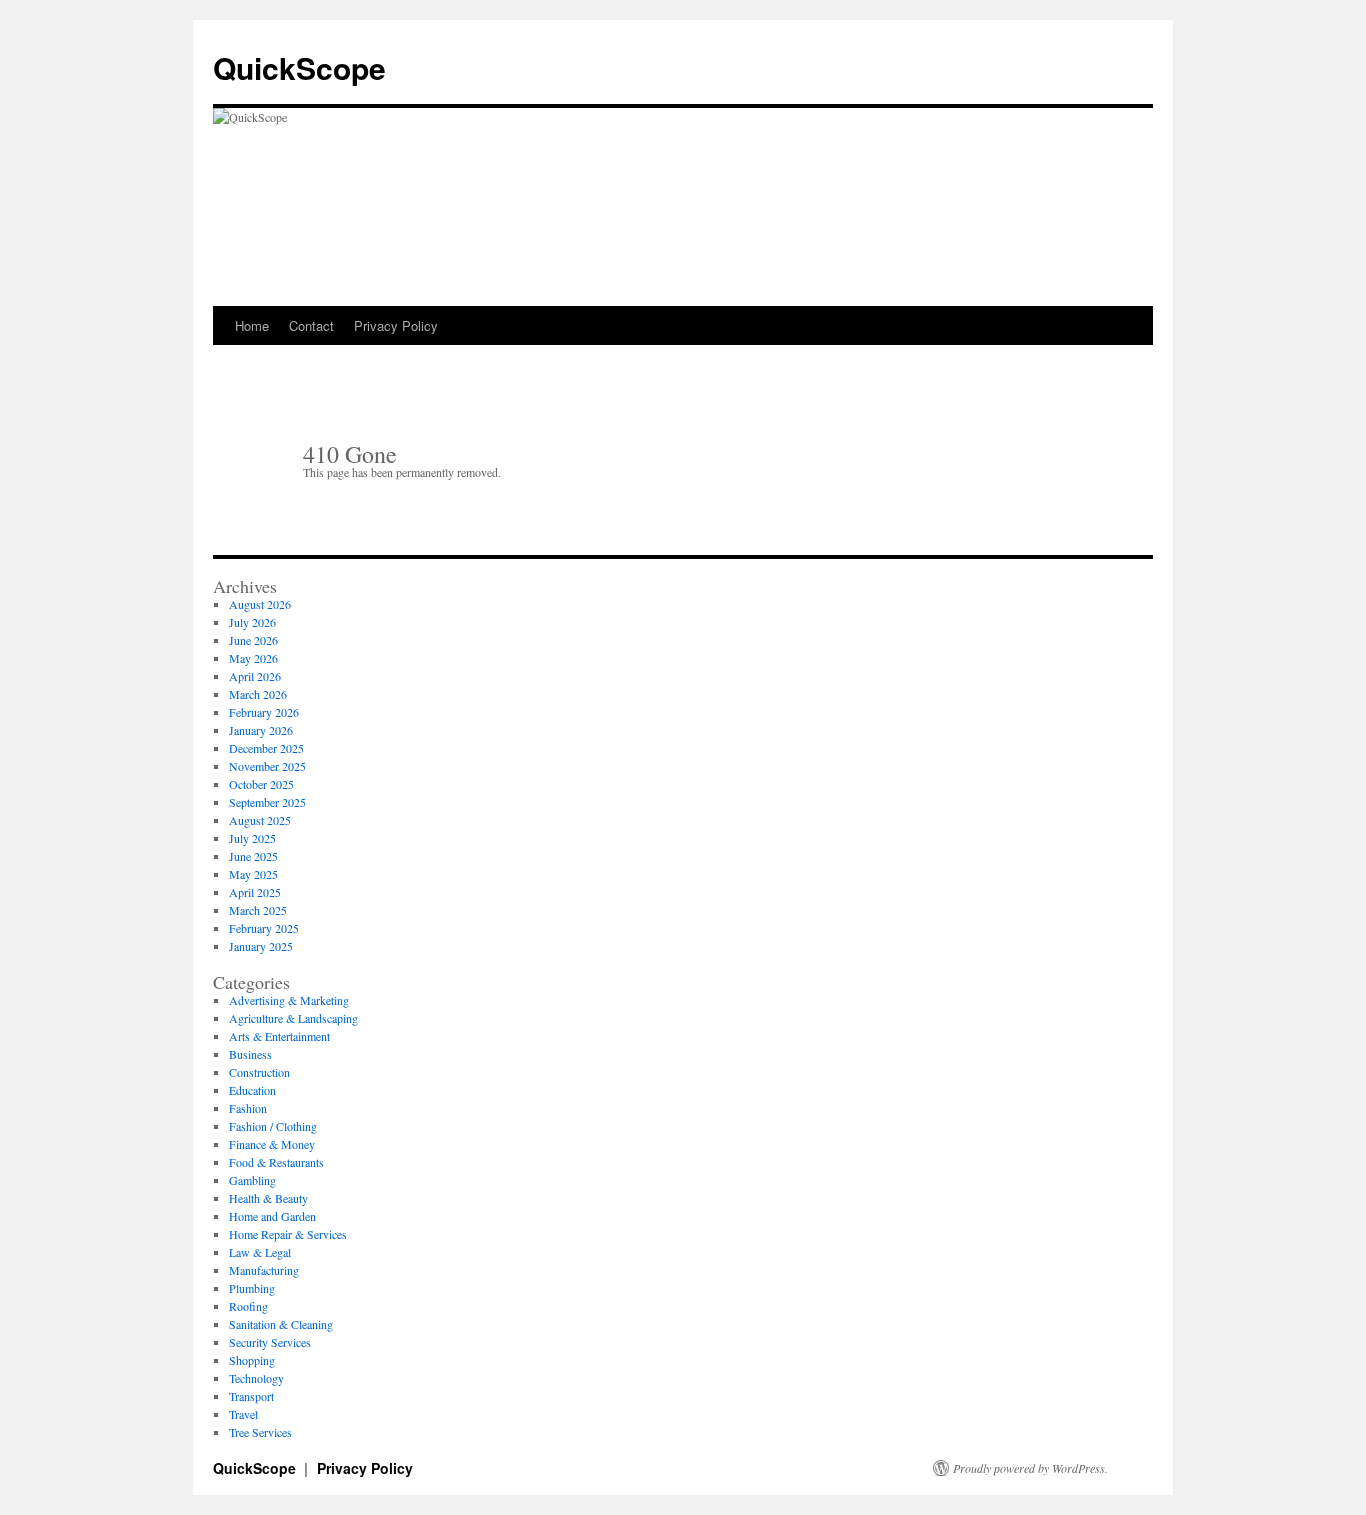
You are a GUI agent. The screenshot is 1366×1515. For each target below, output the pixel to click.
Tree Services (260, 1432)
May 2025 (253, 874)
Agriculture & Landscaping (293, 1018)
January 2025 (261, 946)
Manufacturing (264, 1270)
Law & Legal (260, 1252)
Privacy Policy (396, 325)
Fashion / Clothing (273, 1126)
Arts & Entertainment (279, 1036)
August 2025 (260, 820)
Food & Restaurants (276, 1162)
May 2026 (253, 658)
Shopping (252, 1360)
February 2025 (264, 928)
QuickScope (299, 67)
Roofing (248, 1306)
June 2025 (253, 856)
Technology (256, 1378)
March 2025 (258, 910)
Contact (311, 325)
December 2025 (266, 748)
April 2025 (255, 892)
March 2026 (258, 694)
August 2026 (260, 604)
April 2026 (255, 676)
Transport (251, 1396)
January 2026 (261, 730)
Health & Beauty (268, 1198)
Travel (243, 1414)
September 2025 (267, 802)
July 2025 (252, 838)
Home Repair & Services (288, 1234)
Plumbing (252, 1288)
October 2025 (261, 784)
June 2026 (253, 640)
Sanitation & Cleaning (281, 1324)
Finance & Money (272, 1144)
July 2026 (252, 622)
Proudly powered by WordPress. (1030, 1468)
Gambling (252, 1180)
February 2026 (264, 712)
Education (252, 1090)
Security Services (270, 1342)
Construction (259, 1072)
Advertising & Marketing (289, 1000)
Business (250, 1054)
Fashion (248, 1108)
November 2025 (267, 766)
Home (252, 325)
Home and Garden (272, 1216)
